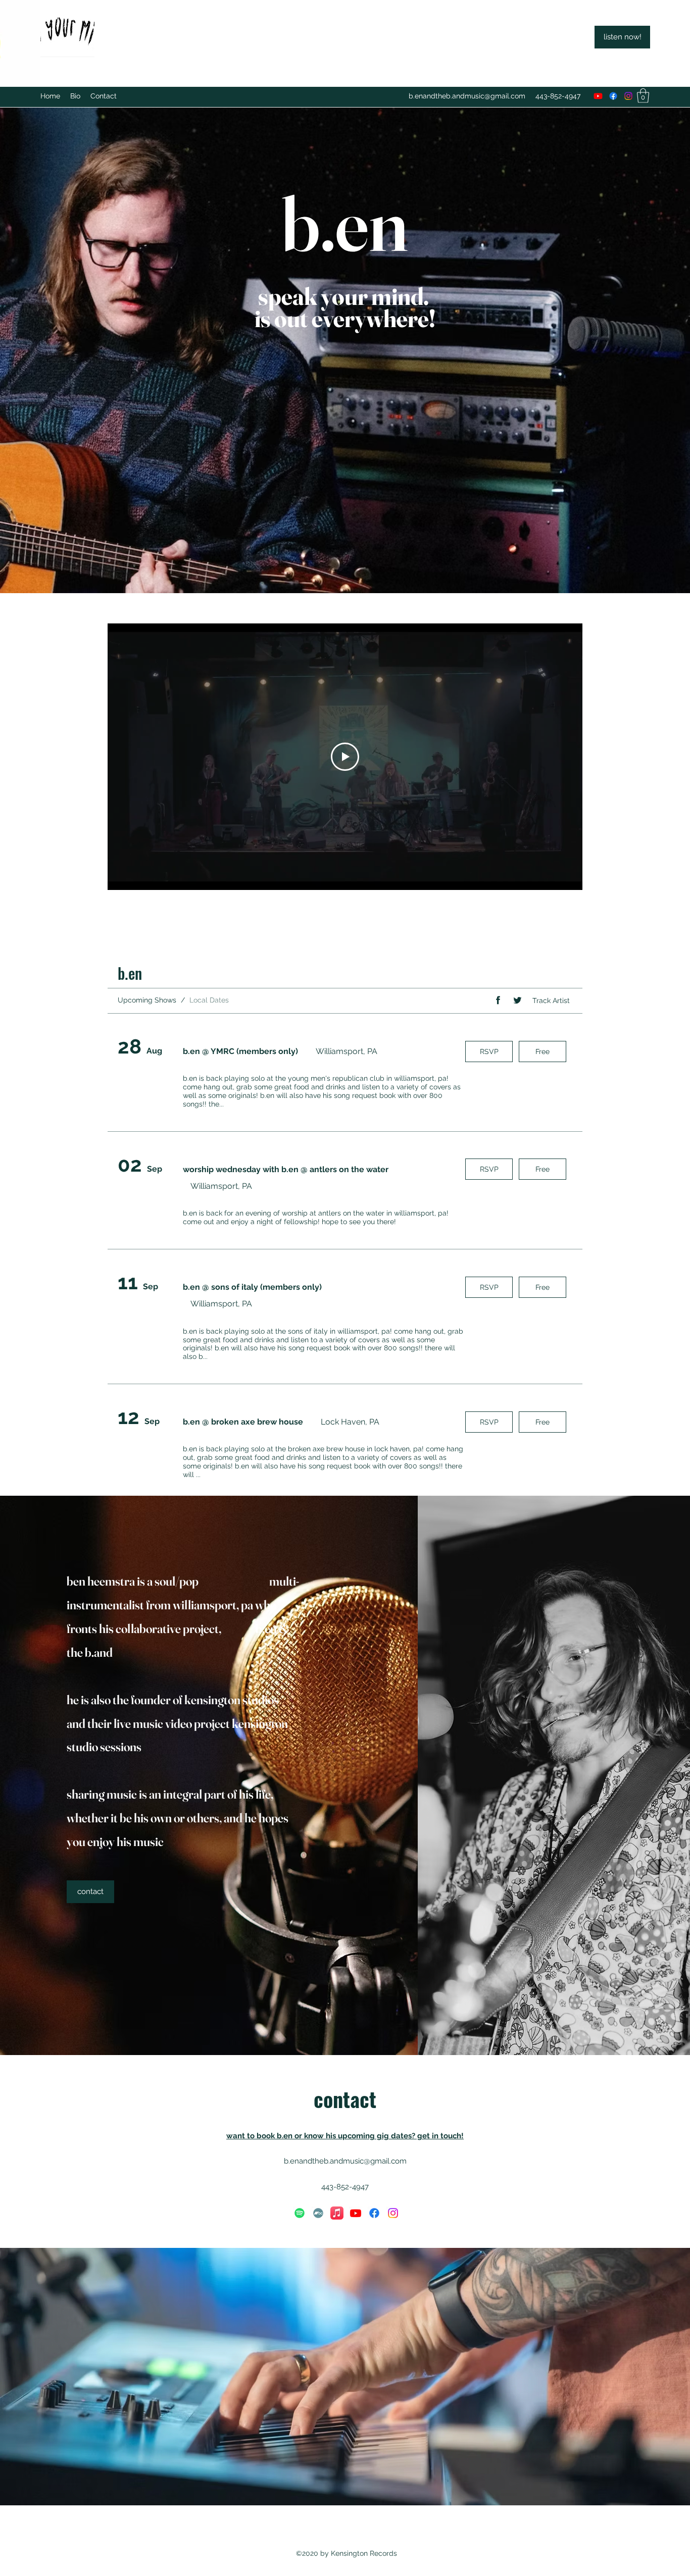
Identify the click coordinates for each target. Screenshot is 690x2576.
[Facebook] (613, 96)
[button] (643, 96)
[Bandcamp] (318, 2213)
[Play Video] (345, 757)
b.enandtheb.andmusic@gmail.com (467, 96)
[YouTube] (598, 96)
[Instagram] (628, 96)
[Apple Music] (337, 2213)
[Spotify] (300, 2213)
